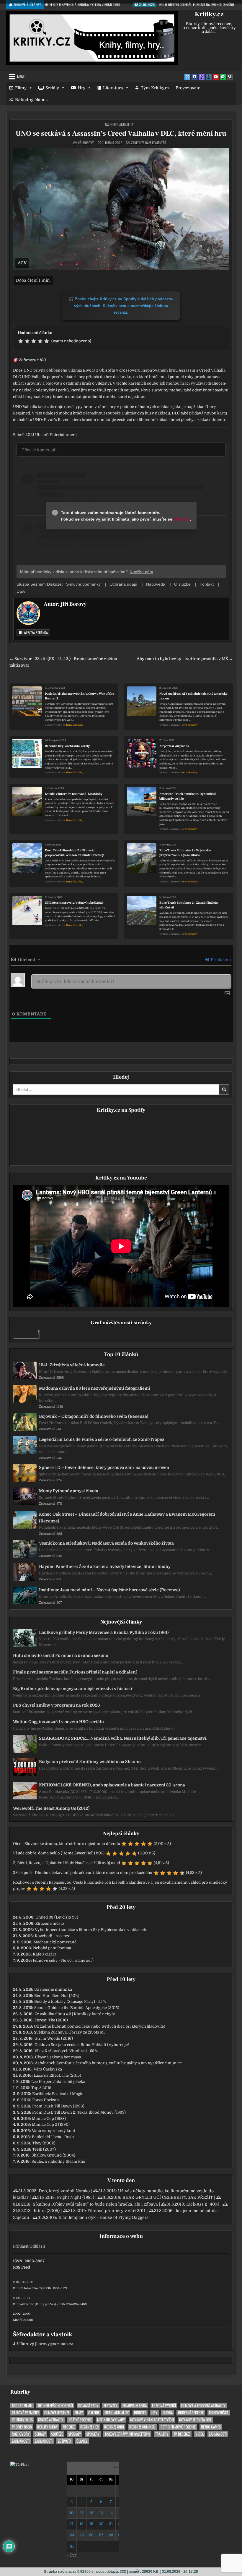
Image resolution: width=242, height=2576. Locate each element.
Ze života (64, 2441)
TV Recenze (182, 2434)
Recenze (69, 2427)
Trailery (162, 2434)
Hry (82, 88)
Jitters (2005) (46, 2211)
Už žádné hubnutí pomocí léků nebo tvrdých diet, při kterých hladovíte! (99, 2026)
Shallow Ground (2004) (53, 2155)
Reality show (47, 2427)
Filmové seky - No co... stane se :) (63, 1960)
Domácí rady (88, 2406)
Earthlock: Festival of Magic (58, 2094)
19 (91, 2524)
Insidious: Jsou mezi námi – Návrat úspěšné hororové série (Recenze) (109, 1590)
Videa (200, 2434)
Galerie (94, 2413)
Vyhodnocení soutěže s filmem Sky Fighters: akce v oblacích (90, 1930)
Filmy (21, 88)
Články (82, 2441)
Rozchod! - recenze (53, 1936)
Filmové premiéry (25, 2413)
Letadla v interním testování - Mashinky (74, 794)
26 (91, 2535)
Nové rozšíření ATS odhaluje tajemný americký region (193, 696)
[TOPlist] (19, 2464)
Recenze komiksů (142, 2427)
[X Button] (187, 77)
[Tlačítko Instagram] (209, 77)
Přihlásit (21, 2246)
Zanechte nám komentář (149, 143)
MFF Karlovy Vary (111, 2420)
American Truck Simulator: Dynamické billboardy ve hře (188, 796)
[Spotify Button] (223, 77)
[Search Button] (230, 77)
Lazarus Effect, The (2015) (57, 2075)
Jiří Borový (86, 143)
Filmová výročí (164, 2406)
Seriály (52, 88)
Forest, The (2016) (51, 2020)
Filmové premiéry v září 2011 (116, 2211)
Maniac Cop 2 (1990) (51, 2124)
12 (91, 2513)
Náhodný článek (31, 100)
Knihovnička (219, 2413)
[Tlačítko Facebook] (194, 77)
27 (101, 2535)
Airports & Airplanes (174, 746)
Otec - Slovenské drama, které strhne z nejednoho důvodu (67, 1844)
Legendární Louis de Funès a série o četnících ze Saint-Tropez (102, 1439)
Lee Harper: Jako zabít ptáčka (58, 2082)
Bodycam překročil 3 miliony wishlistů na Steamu (90, 1762)
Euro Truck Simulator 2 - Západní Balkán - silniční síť (189, 905)
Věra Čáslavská (48, 2069)
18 (81, 2524)
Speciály (75, 2434)
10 (72, 2513)
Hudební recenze (191, 2413)
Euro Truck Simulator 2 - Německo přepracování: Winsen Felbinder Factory (74, 853)
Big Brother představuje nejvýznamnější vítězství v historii (73, 1689)
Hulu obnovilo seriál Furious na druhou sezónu (61, 1655)
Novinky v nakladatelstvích (152, 2420)
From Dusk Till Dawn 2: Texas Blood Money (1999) (79, 2112)
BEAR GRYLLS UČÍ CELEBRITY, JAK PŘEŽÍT (168, 2197)
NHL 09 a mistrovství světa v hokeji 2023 (74, 903)
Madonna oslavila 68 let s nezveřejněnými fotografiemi (95, 1388)
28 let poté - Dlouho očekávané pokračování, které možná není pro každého (83, 1873)
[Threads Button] (202, 77)
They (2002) (44, 2143)
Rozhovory (21, 2434)
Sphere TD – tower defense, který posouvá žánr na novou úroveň (104, 1467)
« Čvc (72, 2555)
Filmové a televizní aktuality (203, 2406)
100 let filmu (22, 2406)
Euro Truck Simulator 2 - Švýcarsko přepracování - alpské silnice (185, 853)
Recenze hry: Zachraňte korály (67, 746)
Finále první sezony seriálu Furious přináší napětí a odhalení (75, 1672)
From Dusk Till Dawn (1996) (58, 2106)
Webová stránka (35, 632)
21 (111, 2524)
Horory (140, 2413)
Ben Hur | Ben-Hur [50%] (57, 1996)
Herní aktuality (122, 124)
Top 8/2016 (41, 2088)
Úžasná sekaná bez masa (58, 2057)
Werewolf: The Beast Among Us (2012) (51, 1808)
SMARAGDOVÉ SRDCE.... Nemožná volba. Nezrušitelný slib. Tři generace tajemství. (123, 1738)
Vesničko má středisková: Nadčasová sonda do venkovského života (106, 1543)
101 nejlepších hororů (55, 2406)
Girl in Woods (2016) (54, 2038)
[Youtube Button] (216, 77)
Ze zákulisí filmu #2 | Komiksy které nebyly (75, 2014)
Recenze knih (114, 2427)
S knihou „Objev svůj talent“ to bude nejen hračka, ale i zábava (95, 2204)
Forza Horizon (46, 2100)
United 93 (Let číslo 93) (57, 1917)
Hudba (168, 2413)
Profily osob (22, 2427)
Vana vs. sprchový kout (53, 2131)
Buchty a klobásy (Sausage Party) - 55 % (70, 2001)
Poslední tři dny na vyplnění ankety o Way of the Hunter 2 (80, 696)
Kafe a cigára (45, 1954)
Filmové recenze (57, 2413)
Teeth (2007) (44, 2149)
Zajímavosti (218, 2434)
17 (72, 2524)
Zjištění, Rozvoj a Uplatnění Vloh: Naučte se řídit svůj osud (67, 1863)
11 (81, 2513)
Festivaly (110, 2406)
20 (101, 2524)
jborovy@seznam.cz (54, 2344)
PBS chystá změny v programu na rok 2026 (57, 1705)
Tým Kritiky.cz (155, 88)
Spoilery (93, 2434)
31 (72, 2546)
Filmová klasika (135, 2406)
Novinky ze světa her (195, 2420)
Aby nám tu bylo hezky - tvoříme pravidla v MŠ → (185, 659)
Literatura (113, 88)
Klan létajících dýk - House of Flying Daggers (103, 2217)
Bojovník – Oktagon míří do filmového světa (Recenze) (94, 1416)
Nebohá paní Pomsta (52, 1948)
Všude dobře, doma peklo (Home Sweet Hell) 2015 (59, 1853)
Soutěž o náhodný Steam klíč (58, 2161)
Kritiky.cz (209, 14)
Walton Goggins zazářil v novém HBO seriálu (58, 1722)
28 (111, 2535)
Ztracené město (50, 1923)
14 (111, 2513)
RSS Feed (22, 2267)
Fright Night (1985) (76, 2197)
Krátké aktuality (51, 2420)
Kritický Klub (22, 2420)
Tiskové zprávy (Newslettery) (127, 2434)
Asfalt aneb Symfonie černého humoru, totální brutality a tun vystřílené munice (108, 2063)
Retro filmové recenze (178, 2427)
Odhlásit (37, 2246)
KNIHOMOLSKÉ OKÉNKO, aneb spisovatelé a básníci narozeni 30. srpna (112, 1785)
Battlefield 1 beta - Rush (53, 2137)
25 (82, 2535)
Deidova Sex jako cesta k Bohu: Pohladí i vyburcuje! (82, 2045)
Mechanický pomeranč (55, 1942)
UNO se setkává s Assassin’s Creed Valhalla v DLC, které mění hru (121, 133)
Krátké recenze (80, 2420)
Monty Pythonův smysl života (69, 1491)
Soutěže (57, 2434)
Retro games (211, 2427)
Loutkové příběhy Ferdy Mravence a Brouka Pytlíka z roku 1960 (104, 1632)
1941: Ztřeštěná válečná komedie (72, 1365)
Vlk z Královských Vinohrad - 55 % (66, 2051)
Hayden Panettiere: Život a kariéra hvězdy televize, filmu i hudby (105, 1566)
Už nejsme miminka (53, 1989)
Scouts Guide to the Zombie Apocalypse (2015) (77, 2008)
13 (101, 2513)
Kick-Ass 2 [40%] (203, 2204)
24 (72, 2535)
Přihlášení (220, 960)
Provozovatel (189, 88)
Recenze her (90, 2427)
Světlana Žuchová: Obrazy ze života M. (69, 2032)
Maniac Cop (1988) (49, 2119)
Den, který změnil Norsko (64, 2191)
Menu (21, 77)
